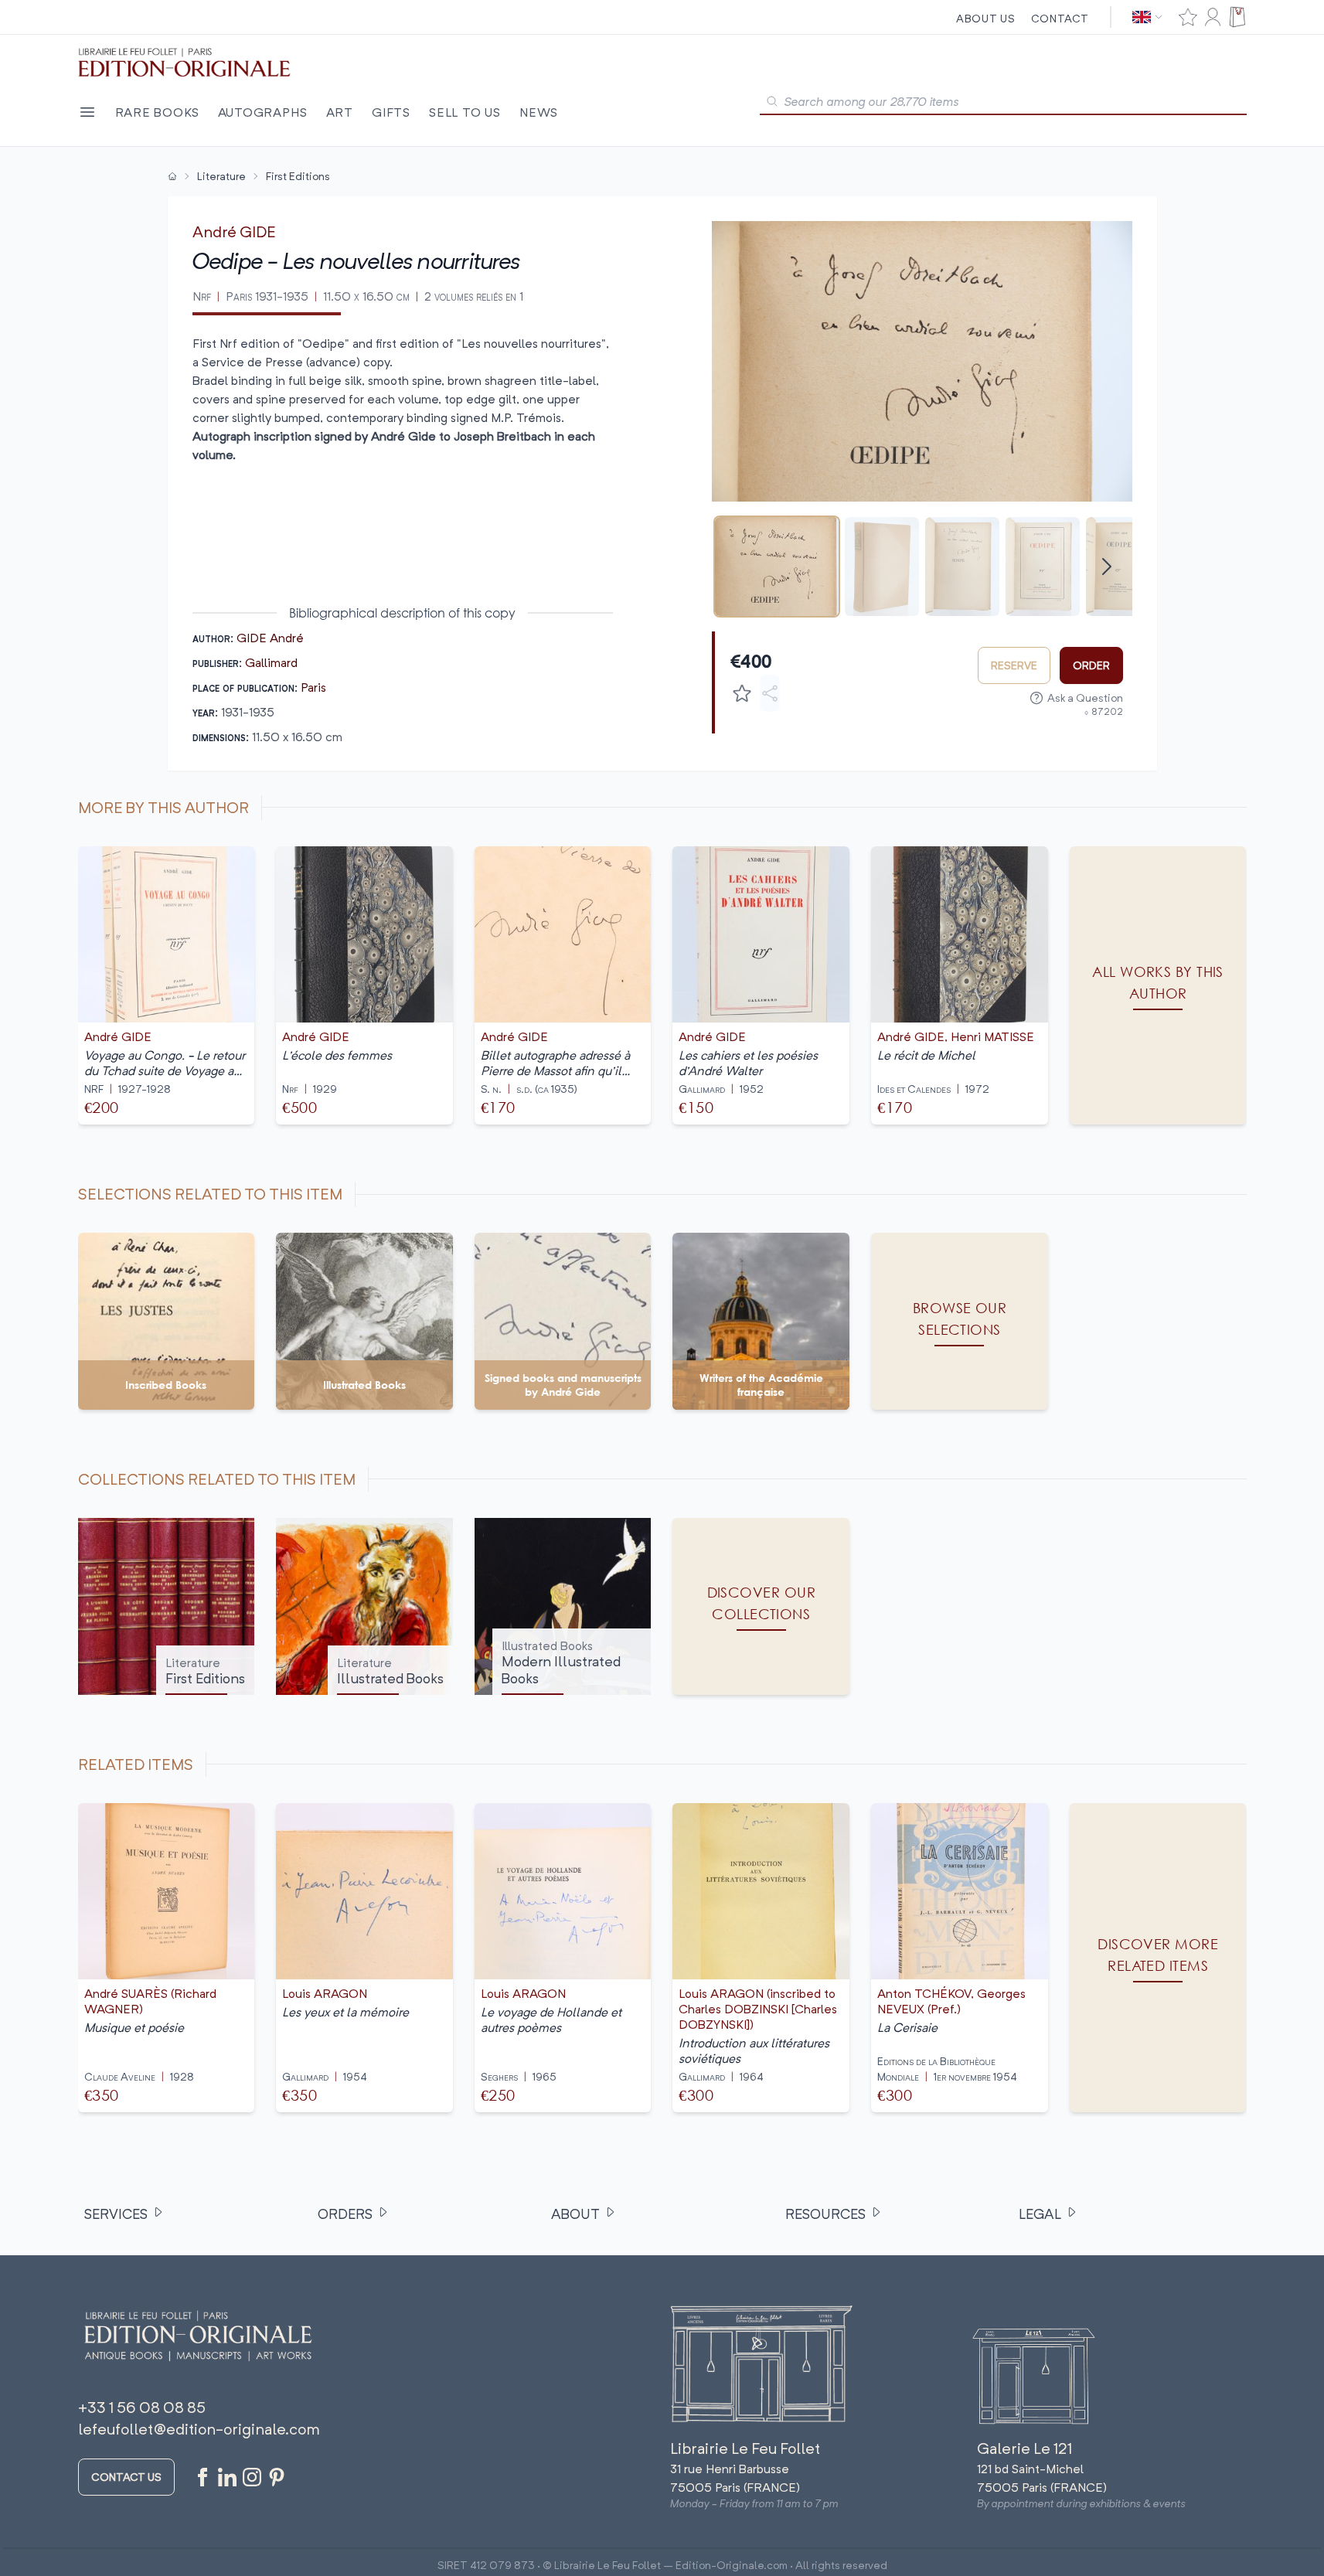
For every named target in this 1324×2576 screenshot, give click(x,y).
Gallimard (271, 662)
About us (986, 18)
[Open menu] (87, 112)
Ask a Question (1085, 698)
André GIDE (234, 231)
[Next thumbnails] (1107, 567)
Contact (1060, 18)
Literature (221, 176)
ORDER (1091, 665)
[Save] (742, 693)
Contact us (126, 2477)
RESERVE (1014, 665)
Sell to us (465, 112)
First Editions (298, 176)
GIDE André (270, 638)
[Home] (172, 176)
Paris (313, 687)
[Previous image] (733, 361)
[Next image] (1111, 361)
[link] (1158, 1958)
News (539, 112)
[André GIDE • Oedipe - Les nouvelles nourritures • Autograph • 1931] (777, 567)
